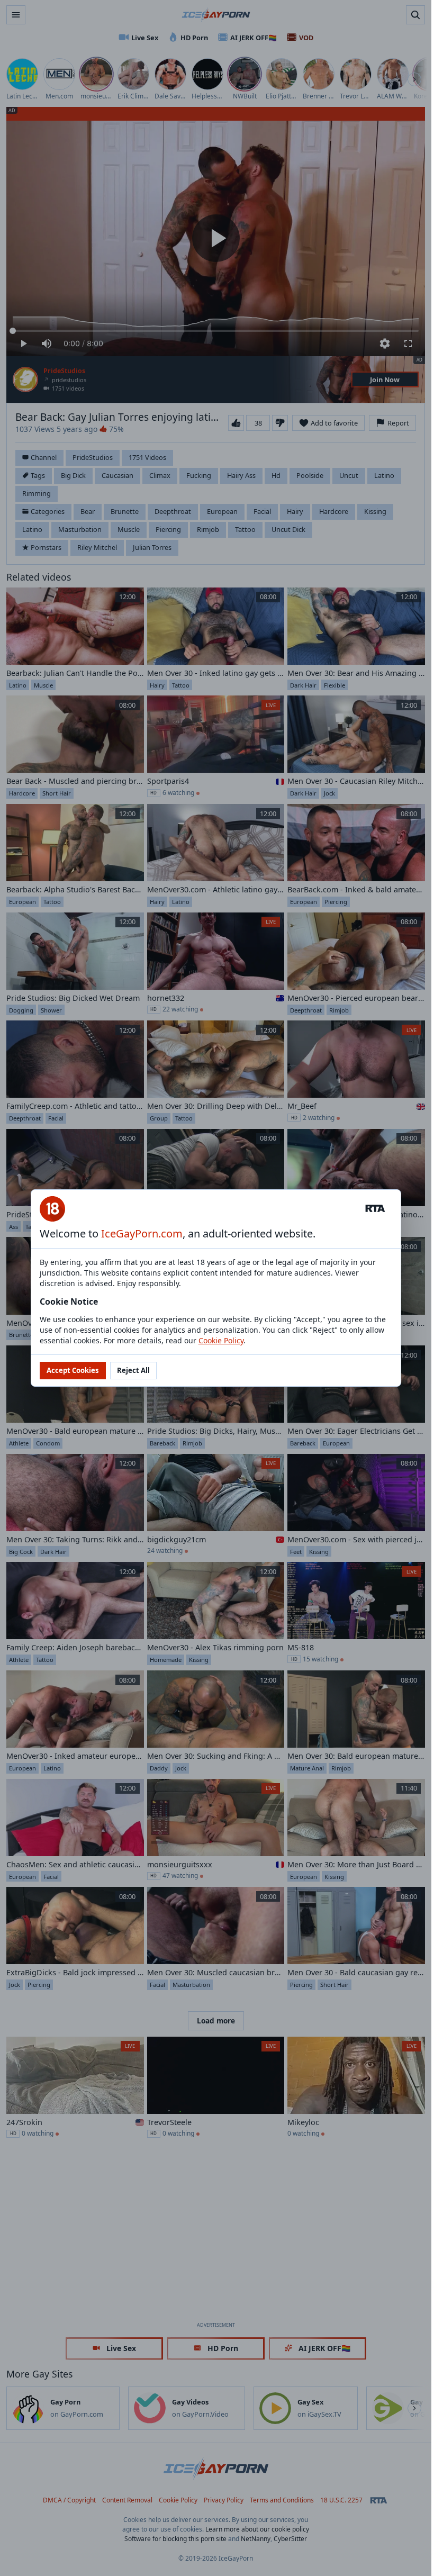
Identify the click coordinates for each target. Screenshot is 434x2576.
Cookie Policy (221, 1340)
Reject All (133, 1370)
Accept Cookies (73, 1370)
